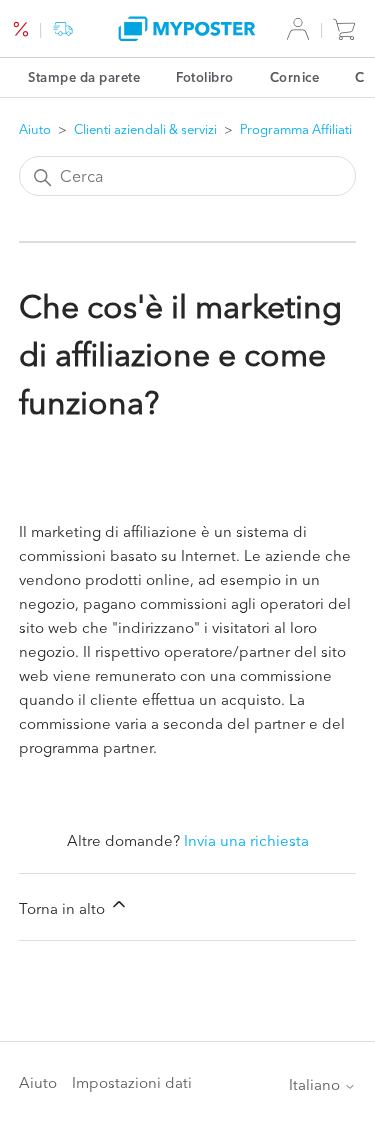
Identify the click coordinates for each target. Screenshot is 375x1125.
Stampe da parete (84, 77)
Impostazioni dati (132, 1082)
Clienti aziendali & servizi (145, 129)
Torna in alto (64, 908)
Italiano (316, 1084)
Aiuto (35, 129)
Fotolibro (205, 77)
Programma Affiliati (296, 129)
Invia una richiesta (246, 840)
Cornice (295, 77)
